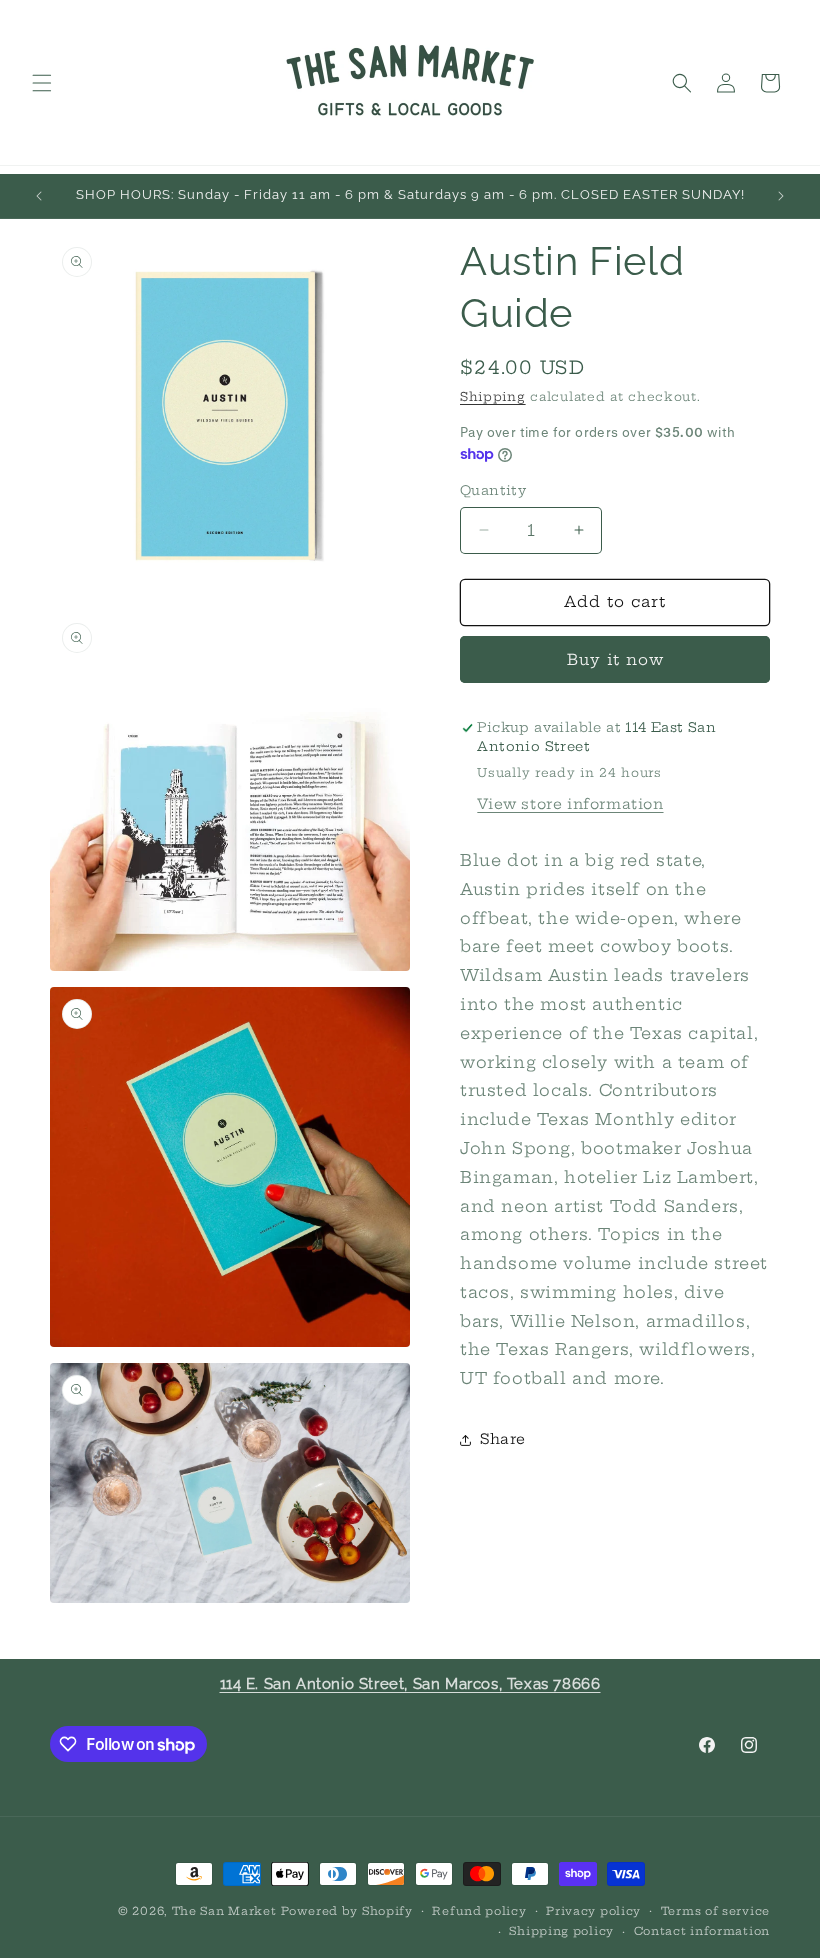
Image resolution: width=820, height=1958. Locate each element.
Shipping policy (561, 1931)
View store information (570, 804)
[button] (42, 83)
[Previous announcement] (39, 196)
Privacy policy (593, 1911)
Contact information (702, 1931)
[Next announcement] (781, 196)
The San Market (224, 1911)
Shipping (493, 396)
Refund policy (479, 1911)
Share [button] (503, 1439)
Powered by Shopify (347, 1911)
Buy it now (615, 659)
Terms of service (715, 1911)
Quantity (493, 490)
